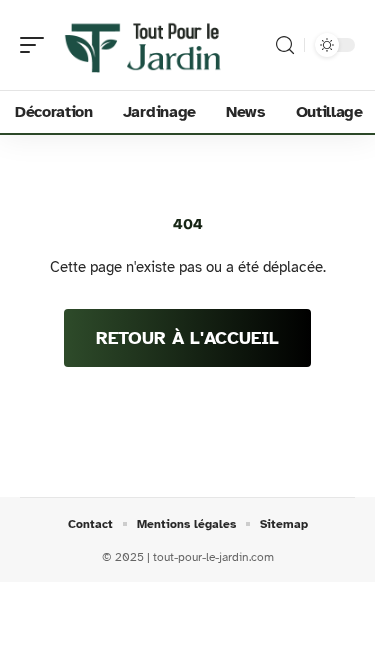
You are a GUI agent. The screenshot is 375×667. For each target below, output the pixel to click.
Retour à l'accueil (187, 338)
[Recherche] (285, 45)
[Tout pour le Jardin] (144, 45)
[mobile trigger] (37, 45)
